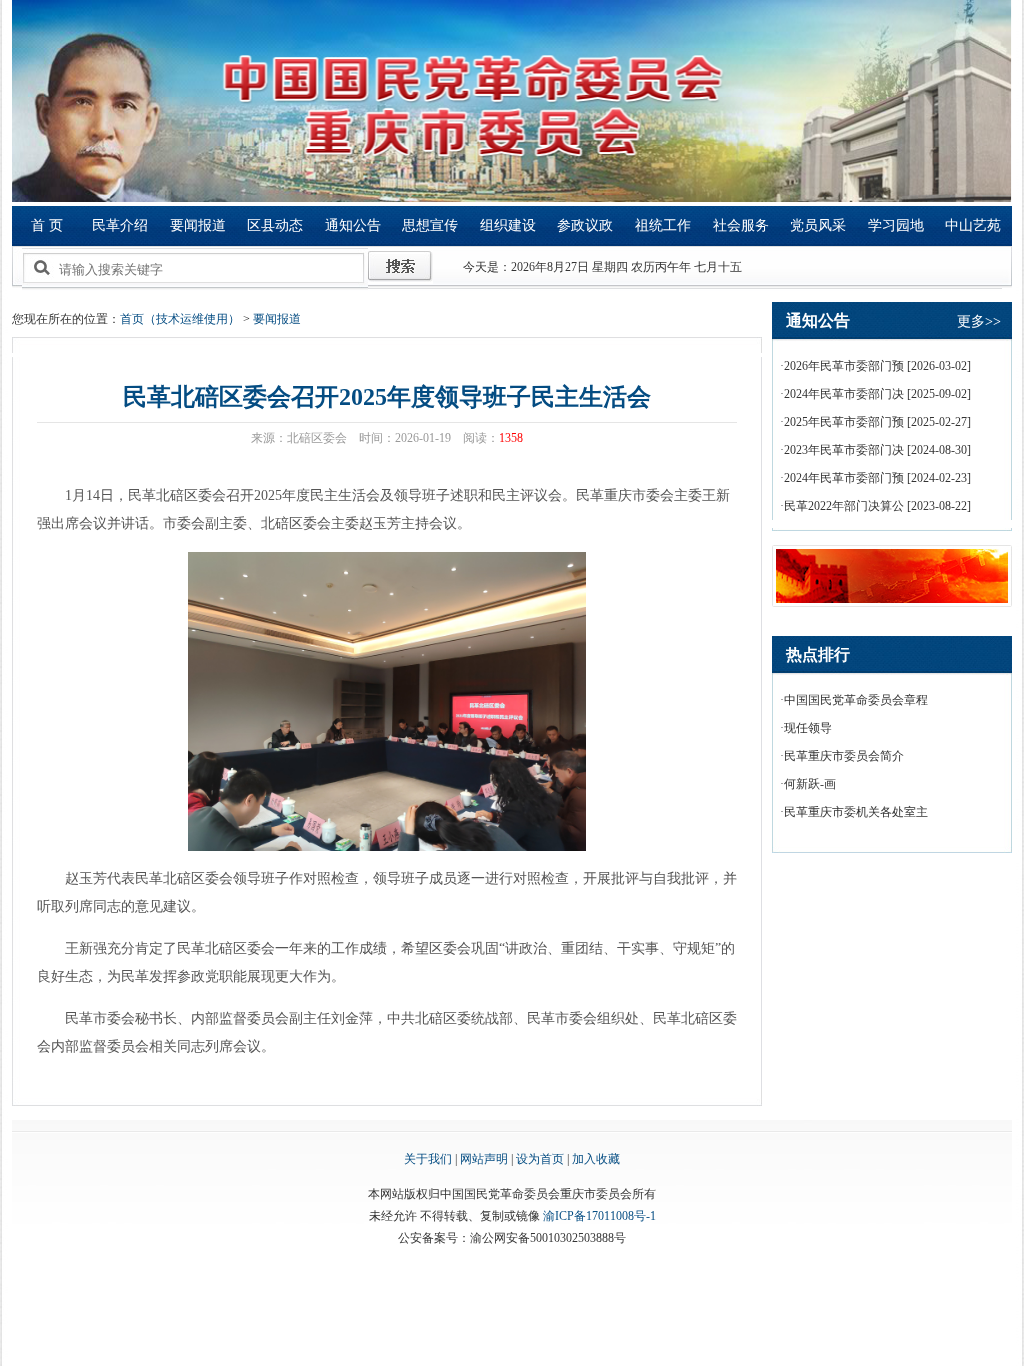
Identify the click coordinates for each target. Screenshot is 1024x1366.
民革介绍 (120, 225)
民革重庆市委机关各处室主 (856, 812)
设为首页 (540, 1159)
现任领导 (808, 728)
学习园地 (896, 225)
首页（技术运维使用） (180, 319)
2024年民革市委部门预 (844, 478)
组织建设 (508, 225)
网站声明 (484, 1159)
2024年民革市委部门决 (844, 394)
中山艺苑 (973, 225)
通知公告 (353, 225)
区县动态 (275, 225)
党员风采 (818, 225)
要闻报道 (198, 225)
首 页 (47, 225)
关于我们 (428, 1159)
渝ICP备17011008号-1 (599, 1216)
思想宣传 (430, 225)
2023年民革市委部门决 (844, 450)
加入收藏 (596, 1159)
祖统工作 (663, 225)
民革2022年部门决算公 (844, 506)
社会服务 (741, 225)
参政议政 (585, 225)
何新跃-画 (810, 784)
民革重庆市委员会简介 (844, 756)
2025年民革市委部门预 (844, 422)
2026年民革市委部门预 (844, 366)
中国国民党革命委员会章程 (856, 700)
